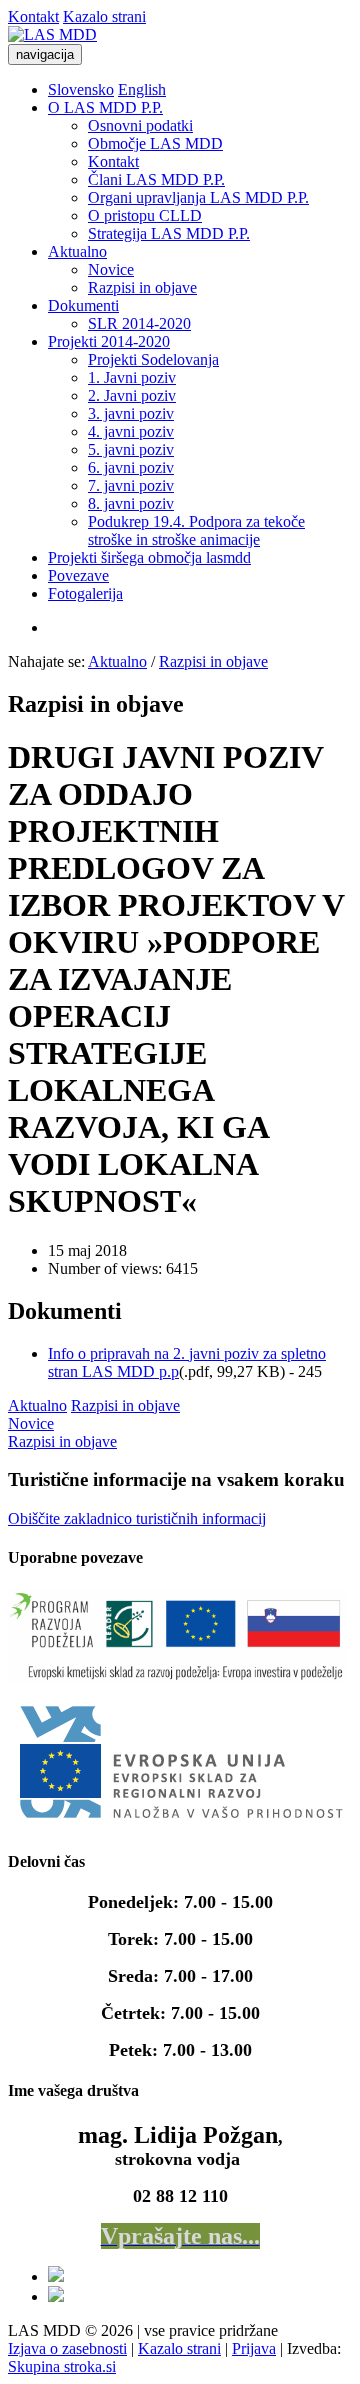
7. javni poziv (131, 485)
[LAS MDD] (52, 34)
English (142, 89)
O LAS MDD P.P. (105, 107)
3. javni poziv (131, 413)
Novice (111, 269)
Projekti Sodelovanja (153, 359)
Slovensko (81, 89)
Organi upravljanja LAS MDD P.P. (198, 197)
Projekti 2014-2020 (109, 341)
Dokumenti (83, 305)
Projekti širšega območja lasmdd (149, 557)
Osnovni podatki (140, 125)
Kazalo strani (104, 16)
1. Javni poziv (132, 377)
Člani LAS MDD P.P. (156, 179)
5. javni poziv (131, 449)
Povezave (78, 575)
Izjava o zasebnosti (67, 2348)
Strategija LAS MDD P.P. (169, 233)
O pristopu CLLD (145, 215)
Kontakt (33, 16)
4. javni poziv (131, 431)
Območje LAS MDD (155, 143)
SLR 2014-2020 (139, 323)
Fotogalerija (85, 593)
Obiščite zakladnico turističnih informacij (137, 1518)
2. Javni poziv (132, 395)
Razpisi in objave (142, 287)
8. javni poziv (131, 503)
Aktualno (77, 251)
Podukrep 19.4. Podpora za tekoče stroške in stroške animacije (196, 530)
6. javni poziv (131, 467)
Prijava (254, 2348)
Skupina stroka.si (62, 2366)
